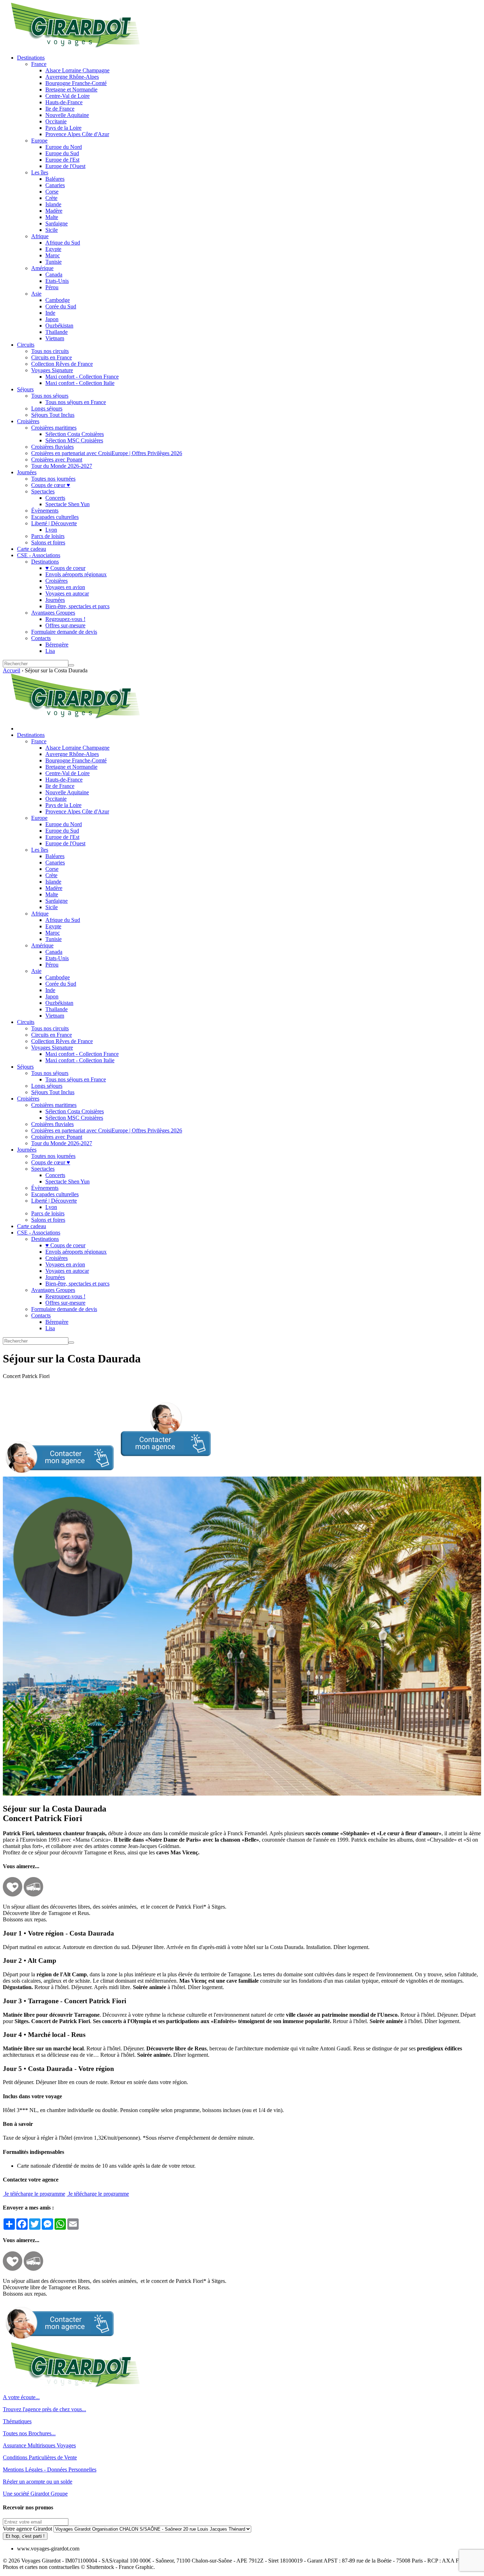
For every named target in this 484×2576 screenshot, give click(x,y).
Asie (36, 294)
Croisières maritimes (54, 428)
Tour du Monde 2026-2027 (62, 466)
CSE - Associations (39, 555)
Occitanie (56, 121)
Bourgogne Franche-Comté (76, 83)
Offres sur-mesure (65, 625)
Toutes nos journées (53, 479)
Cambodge (58, 300)
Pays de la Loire (63, 128)
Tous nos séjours (50, 396)
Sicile (52, 230)
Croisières (28, 421)
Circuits (26, 345)
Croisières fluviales (52, 447)
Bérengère (57, 645)
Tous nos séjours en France (76, 402)
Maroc (53, 255)
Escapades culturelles (55, 517)
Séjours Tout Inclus (53, 415)
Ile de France (60, 109)
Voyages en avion (65, 587)
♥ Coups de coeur (65, 568)
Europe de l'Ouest (65, 166)
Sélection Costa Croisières (75, 434)
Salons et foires (48, 542)
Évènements (45, 511)
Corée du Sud (61, 306)
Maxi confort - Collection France (82, 377)
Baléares (55, 179)
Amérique (42, 268)
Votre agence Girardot (27, 2529)
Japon (52, 319)
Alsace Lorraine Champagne (77, 70)
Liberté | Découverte (54, 523)
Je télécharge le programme (34, 2194)
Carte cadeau (32, 549)
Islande (53, 204)
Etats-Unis (57, 281)
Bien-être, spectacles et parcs (77, 606)
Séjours (25, 389)
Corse (52, 192)
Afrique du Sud (63, 243)
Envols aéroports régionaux (76, 574)
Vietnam (55, 338)
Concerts (55, 498)
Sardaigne (57, 223)
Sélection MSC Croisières (74, 440)
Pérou (52, 287)
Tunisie (54, 262)
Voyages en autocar (67, 593)
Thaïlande (57, 332)
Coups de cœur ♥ (51, 485)
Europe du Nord (64, 147)
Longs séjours (47, 408)
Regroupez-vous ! (65, 619)
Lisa (50, 651)
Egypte (53, 249)
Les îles (40, 172)
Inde (50, 313)
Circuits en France (52, 357)
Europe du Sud (62, 153)
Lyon (51, 530)
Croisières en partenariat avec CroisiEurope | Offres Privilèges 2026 (107, 453)
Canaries (55, 185)
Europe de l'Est (62, 160)
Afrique (40, 236)
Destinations (31, 58)
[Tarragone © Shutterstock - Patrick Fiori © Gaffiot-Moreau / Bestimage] (242, 1794)
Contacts (41, 638)
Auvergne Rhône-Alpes (72, 77)
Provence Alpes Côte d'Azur (77, 134)
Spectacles (43, 491)
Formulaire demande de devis (64, 632)
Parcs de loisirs (48, 536)
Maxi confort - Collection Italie (80, 383)
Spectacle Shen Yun (67, 504)
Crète (51, 198)
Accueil (12, 670)
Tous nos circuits (50, 351)
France (39, 64)
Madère (54, 211)
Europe (39, 141)
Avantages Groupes (53, 613)
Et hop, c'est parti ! (25, 2536)
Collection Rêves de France (62, 364)
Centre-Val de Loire (67, 96)
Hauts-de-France (64, 102)
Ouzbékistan (59, 326)
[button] (107, 1473)
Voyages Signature (52, 370)
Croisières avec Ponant (57, 460)
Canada (54, 275)
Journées (27, 472)
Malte (52, 217)
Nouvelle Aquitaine (67, 115)
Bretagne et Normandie (71, 89)
